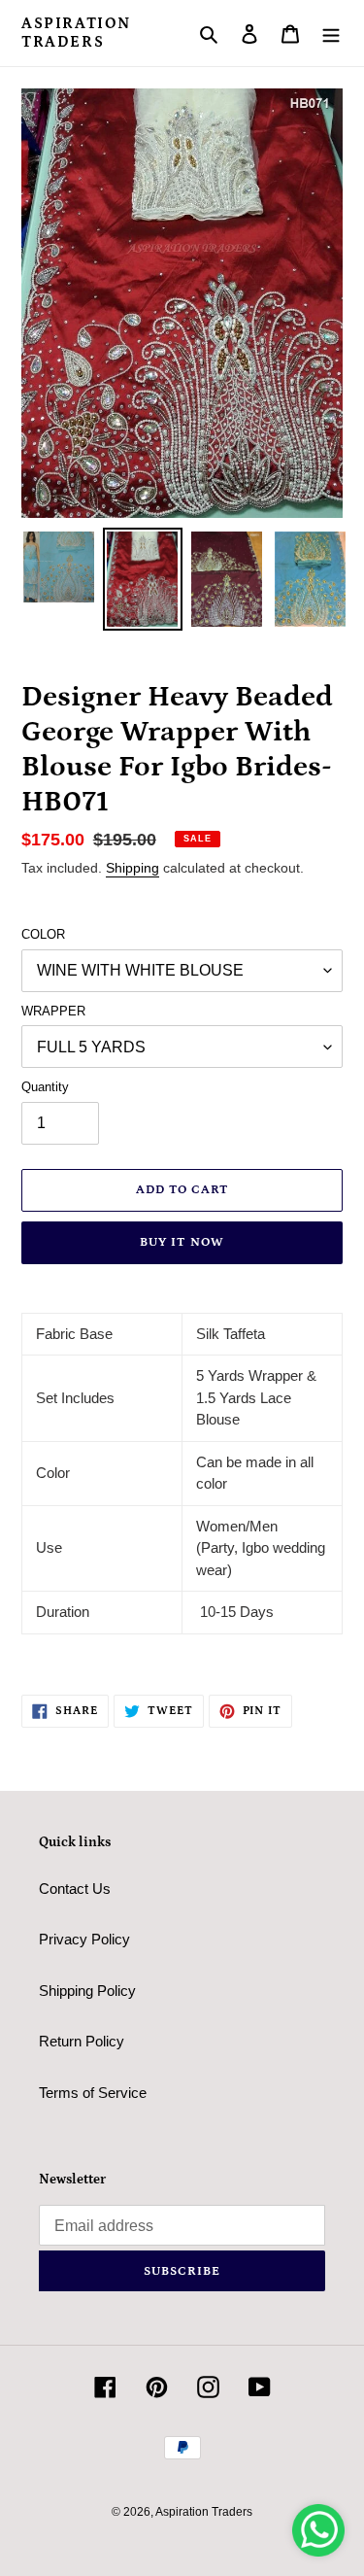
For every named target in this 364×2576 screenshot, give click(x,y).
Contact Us (75, 1889)
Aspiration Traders (76, 33)
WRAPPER (53, 1011)
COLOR (43, 934)
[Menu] (331, 34)
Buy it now (182, 1242)
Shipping (132, 868)
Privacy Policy (84, 1939)
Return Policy (82, 2041)
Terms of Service (93, 2093)
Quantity (45, 1087)
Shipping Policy (87, 1991)
